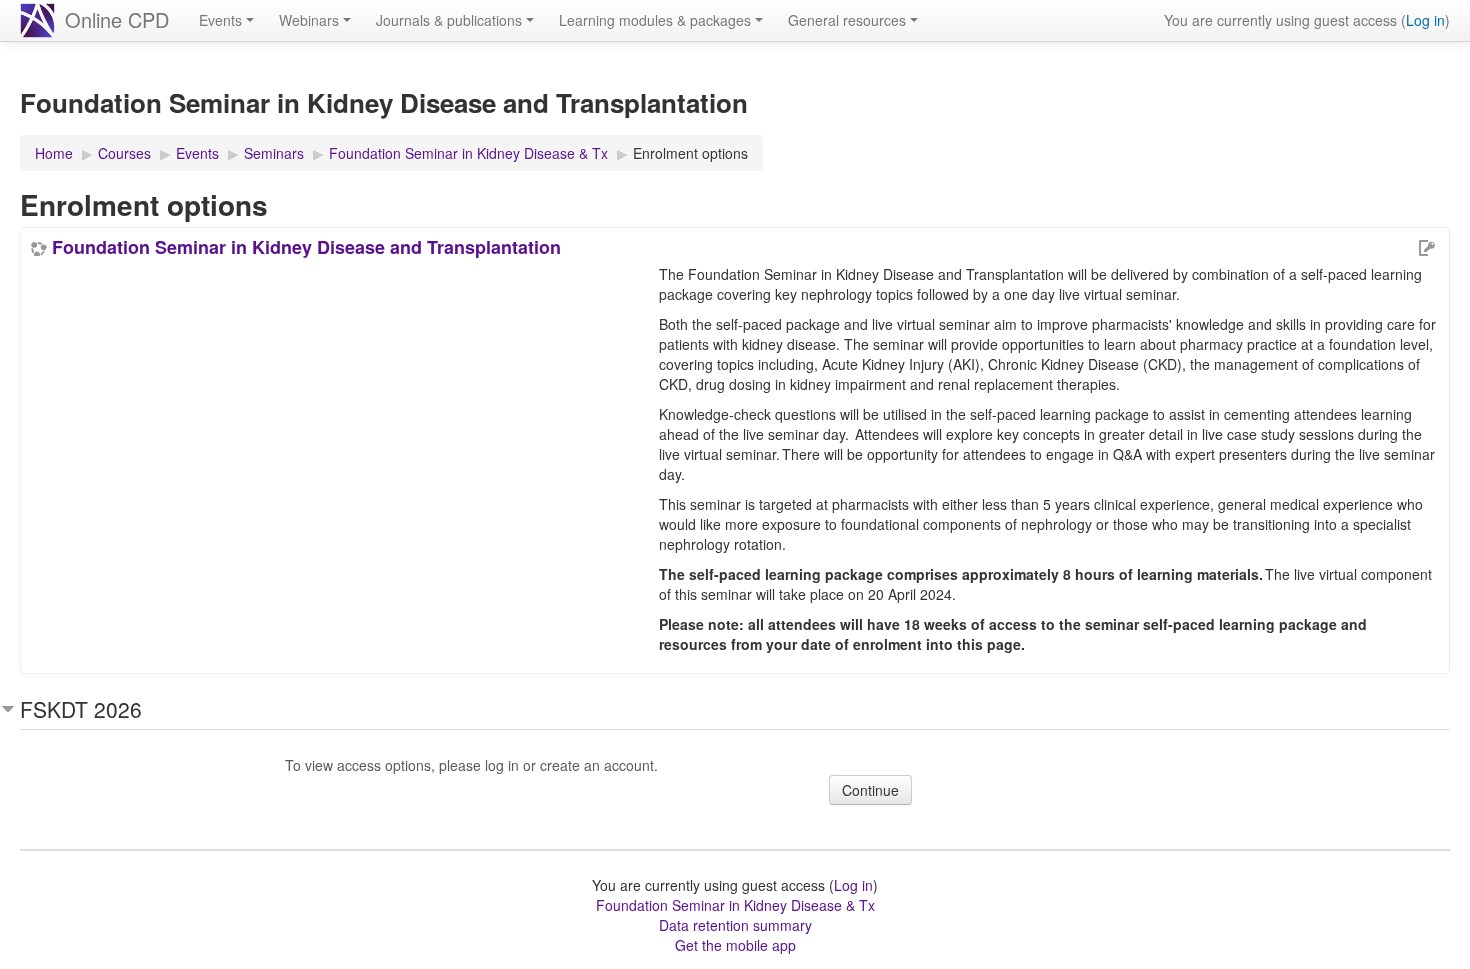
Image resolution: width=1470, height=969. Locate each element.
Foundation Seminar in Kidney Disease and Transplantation (306, 247)
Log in (1425, 20)
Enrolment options (690, 153)
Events (220, 20)
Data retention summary (735, 925)
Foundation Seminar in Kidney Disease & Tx (735, 905)
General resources (847, 20)
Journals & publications (449, 20)
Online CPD (117, 19)
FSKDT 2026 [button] (81, 709)
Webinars (309, 20)
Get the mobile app (735, 945)
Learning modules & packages (655, 20)
